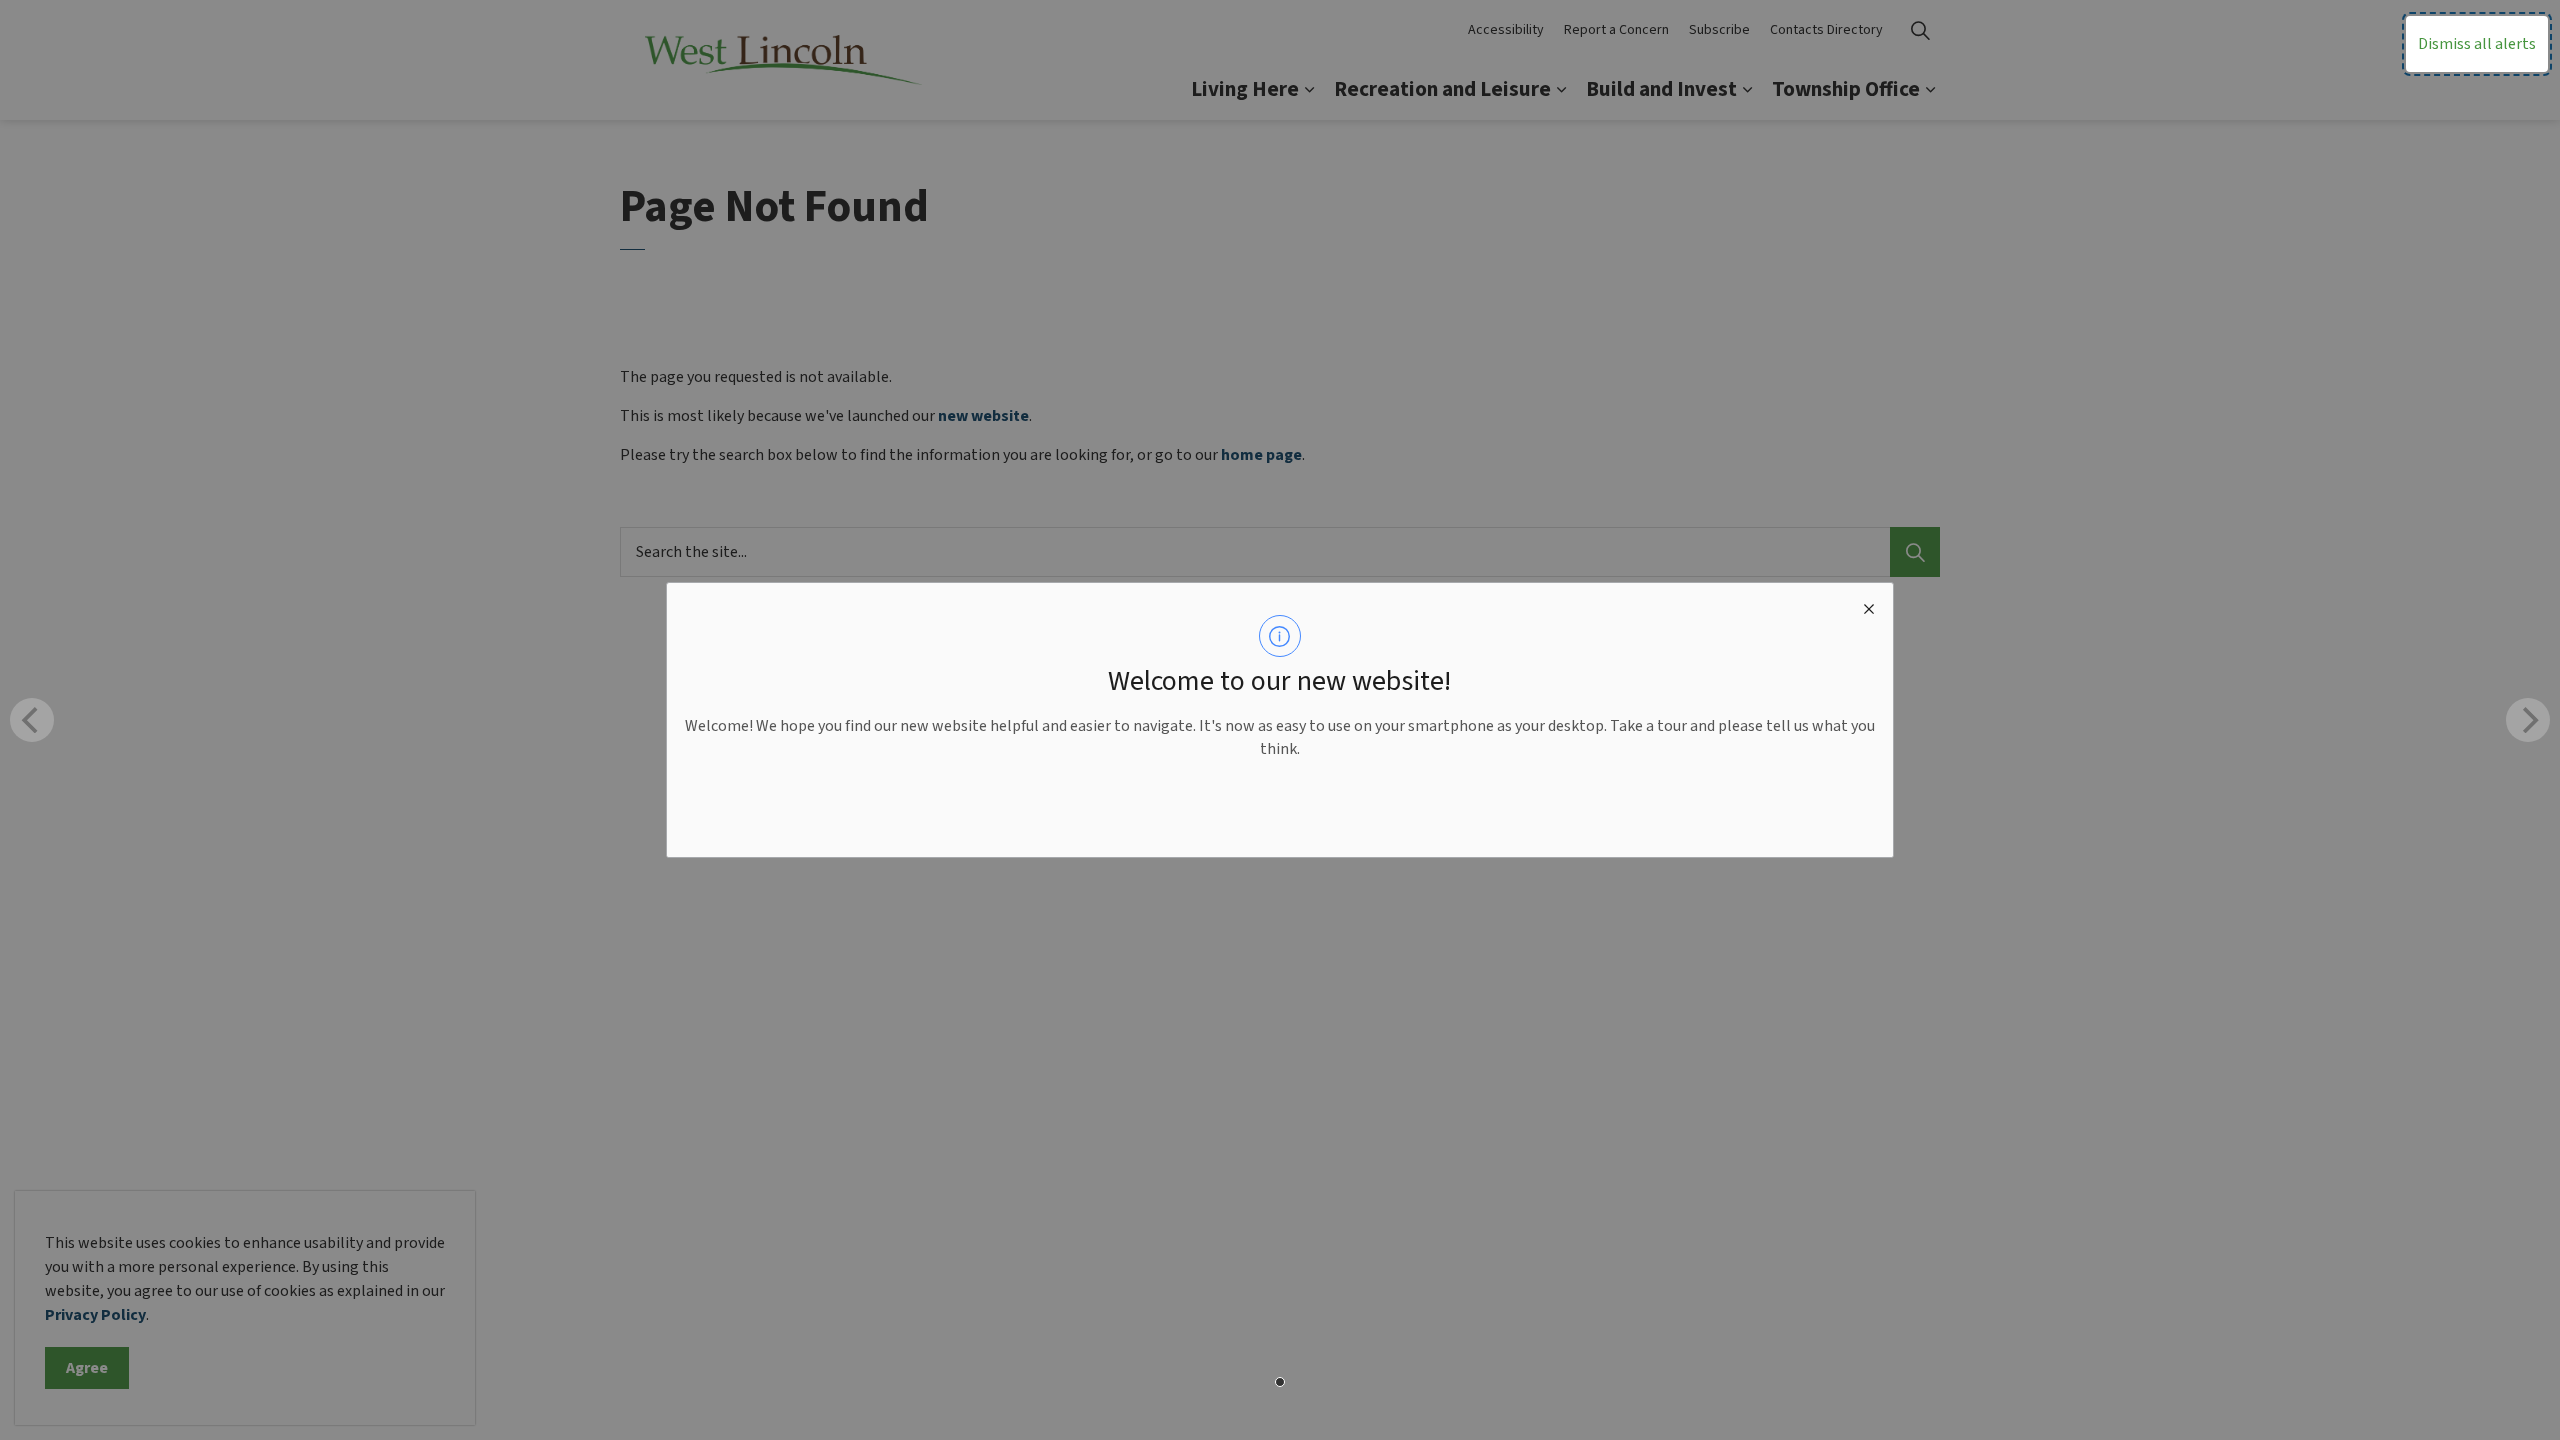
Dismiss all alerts (2477, 44)
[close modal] (1869, 607)
